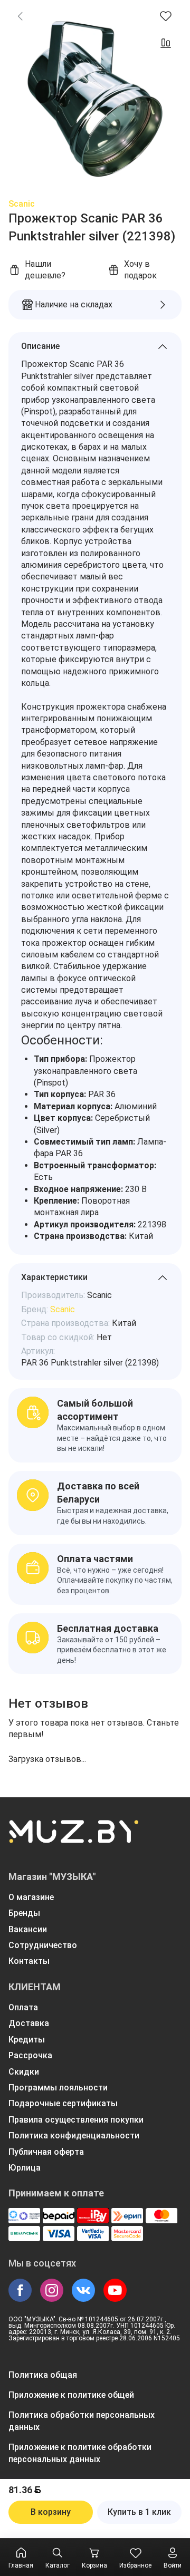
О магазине (31, 1897)
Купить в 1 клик (139, 2512)
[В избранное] (166, 16)
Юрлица (25, 2168)
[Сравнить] (166, 43)
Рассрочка (30, 2055)
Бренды (24, 1913)
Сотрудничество (43, 1945)
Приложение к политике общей (71, 2395)
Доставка (29, 2023)
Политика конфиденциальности (74, 2136)
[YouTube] (115, 2290)
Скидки (24, 2072)
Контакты (29, 1961)
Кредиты (27, 2040)
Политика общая (43, 2375)
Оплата (23, 2007)
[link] (20, 16)
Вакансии (28, 1929)
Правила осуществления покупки (76, 2120)
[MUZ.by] (73, 1838)
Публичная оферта (46, 2152)
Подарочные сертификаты (63, 2103)
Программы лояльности (58, 2088)
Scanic (22, 204)
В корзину (51, 2512)
